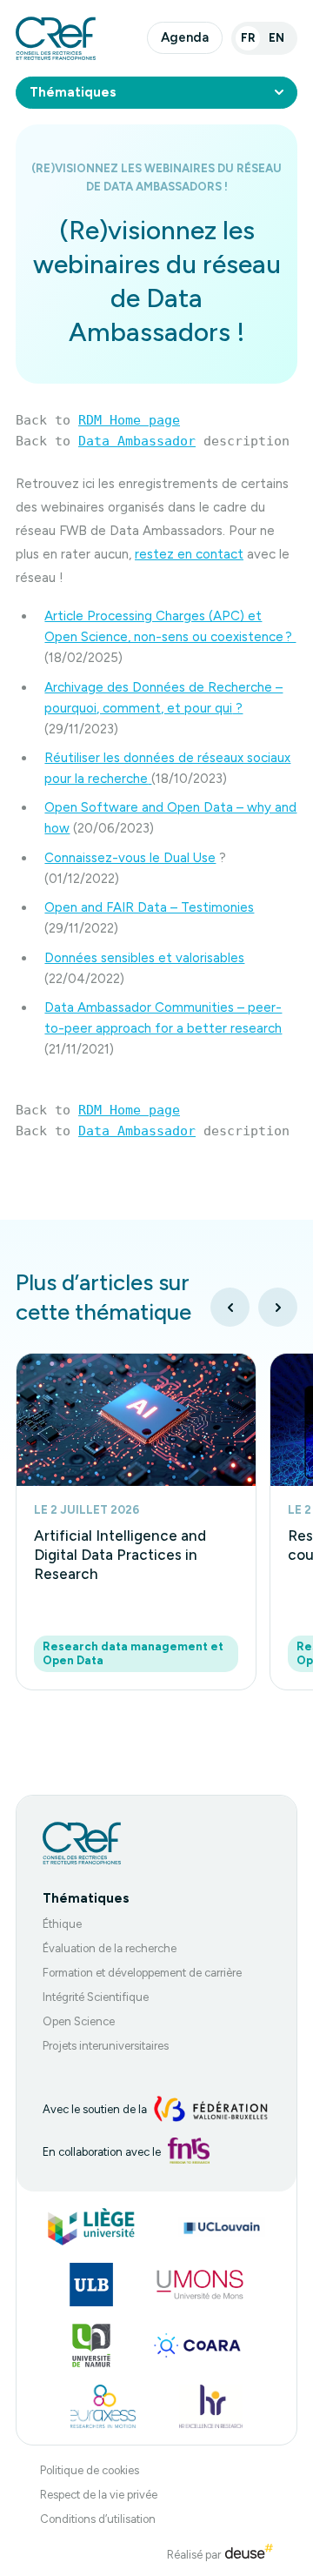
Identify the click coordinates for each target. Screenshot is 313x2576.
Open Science (79, 2021)
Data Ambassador (137, 441)
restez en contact (189, 554)
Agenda (185, 37)
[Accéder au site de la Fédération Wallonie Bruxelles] (211, 2110)
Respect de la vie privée (99, 2495)
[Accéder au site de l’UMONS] (200, 2285)
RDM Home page (129, 420)
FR (248, 38)
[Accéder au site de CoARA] (197, 2345)
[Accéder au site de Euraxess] (103, 2406)
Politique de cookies (90, 2470)
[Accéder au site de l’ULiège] (91, 2227)
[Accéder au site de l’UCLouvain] (222, 2227)
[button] (230, 1307)
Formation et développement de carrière (142, 1973)
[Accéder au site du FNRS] (189, 2151)
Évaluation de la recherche (110, 1948)
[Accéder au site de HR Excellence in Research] (211, 2406)
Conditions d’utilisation (98, 2519)
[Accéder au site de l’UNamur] (91, 2345)
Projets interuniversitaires (106, 2046)
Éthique (62, 1924)
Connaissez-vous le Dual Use (130, 858)
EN (276, 38)
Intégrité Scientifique (96, 1997)
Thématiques (73, 92)
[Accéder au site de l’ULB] (91, 2285)
